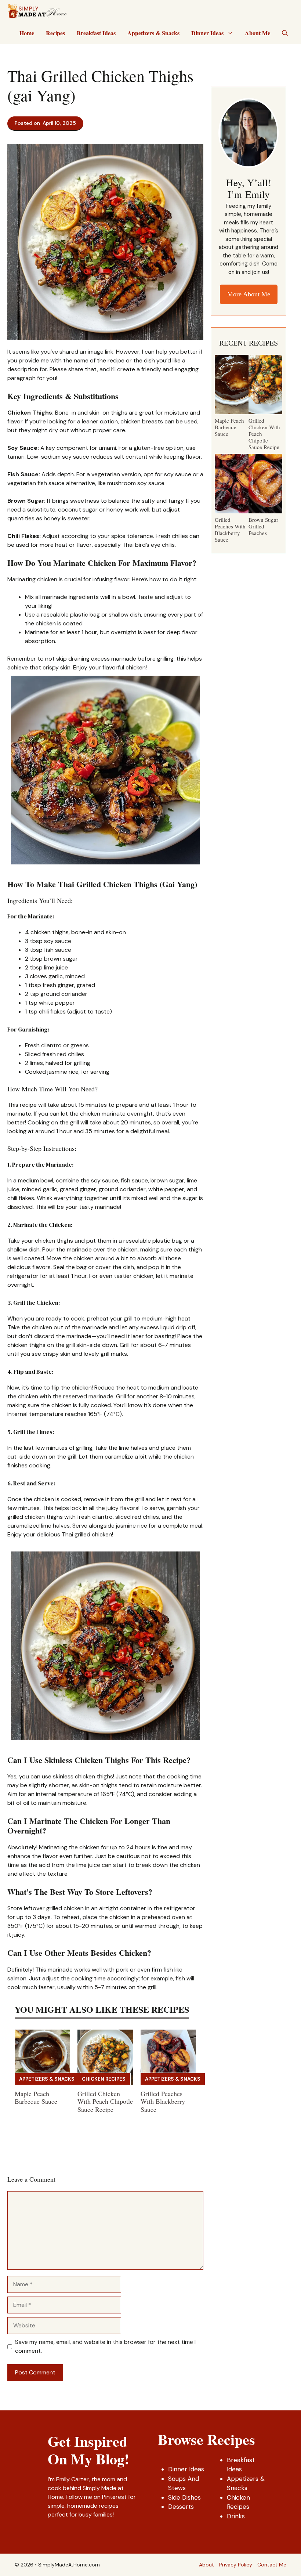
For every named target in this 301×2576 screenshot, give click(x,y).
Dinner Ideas (207, 33)
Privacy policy (236, 2565)
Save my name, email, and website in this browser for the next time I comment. (105, 2346)
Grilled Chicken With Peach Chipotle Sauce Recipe (105, 2101)
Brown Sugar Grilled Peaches (263, 526)
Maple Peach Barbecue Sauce (36, 2098)
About (206, 2565)
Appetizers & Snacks (153, 33)
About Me (258, 33)
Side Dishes (184, 2497)
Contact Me (272, 2565)
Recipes (55, 33)
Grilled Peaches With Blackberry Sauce (163, 2101)
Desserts (181, 2507)
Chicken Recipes (104, 2079)
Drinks (236, 2516)
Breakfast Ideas (96, 33)
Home (27, 33)
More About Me (249, 294)
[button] (285, 33)
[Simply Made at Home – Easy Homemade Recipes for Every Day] (37, 11)
